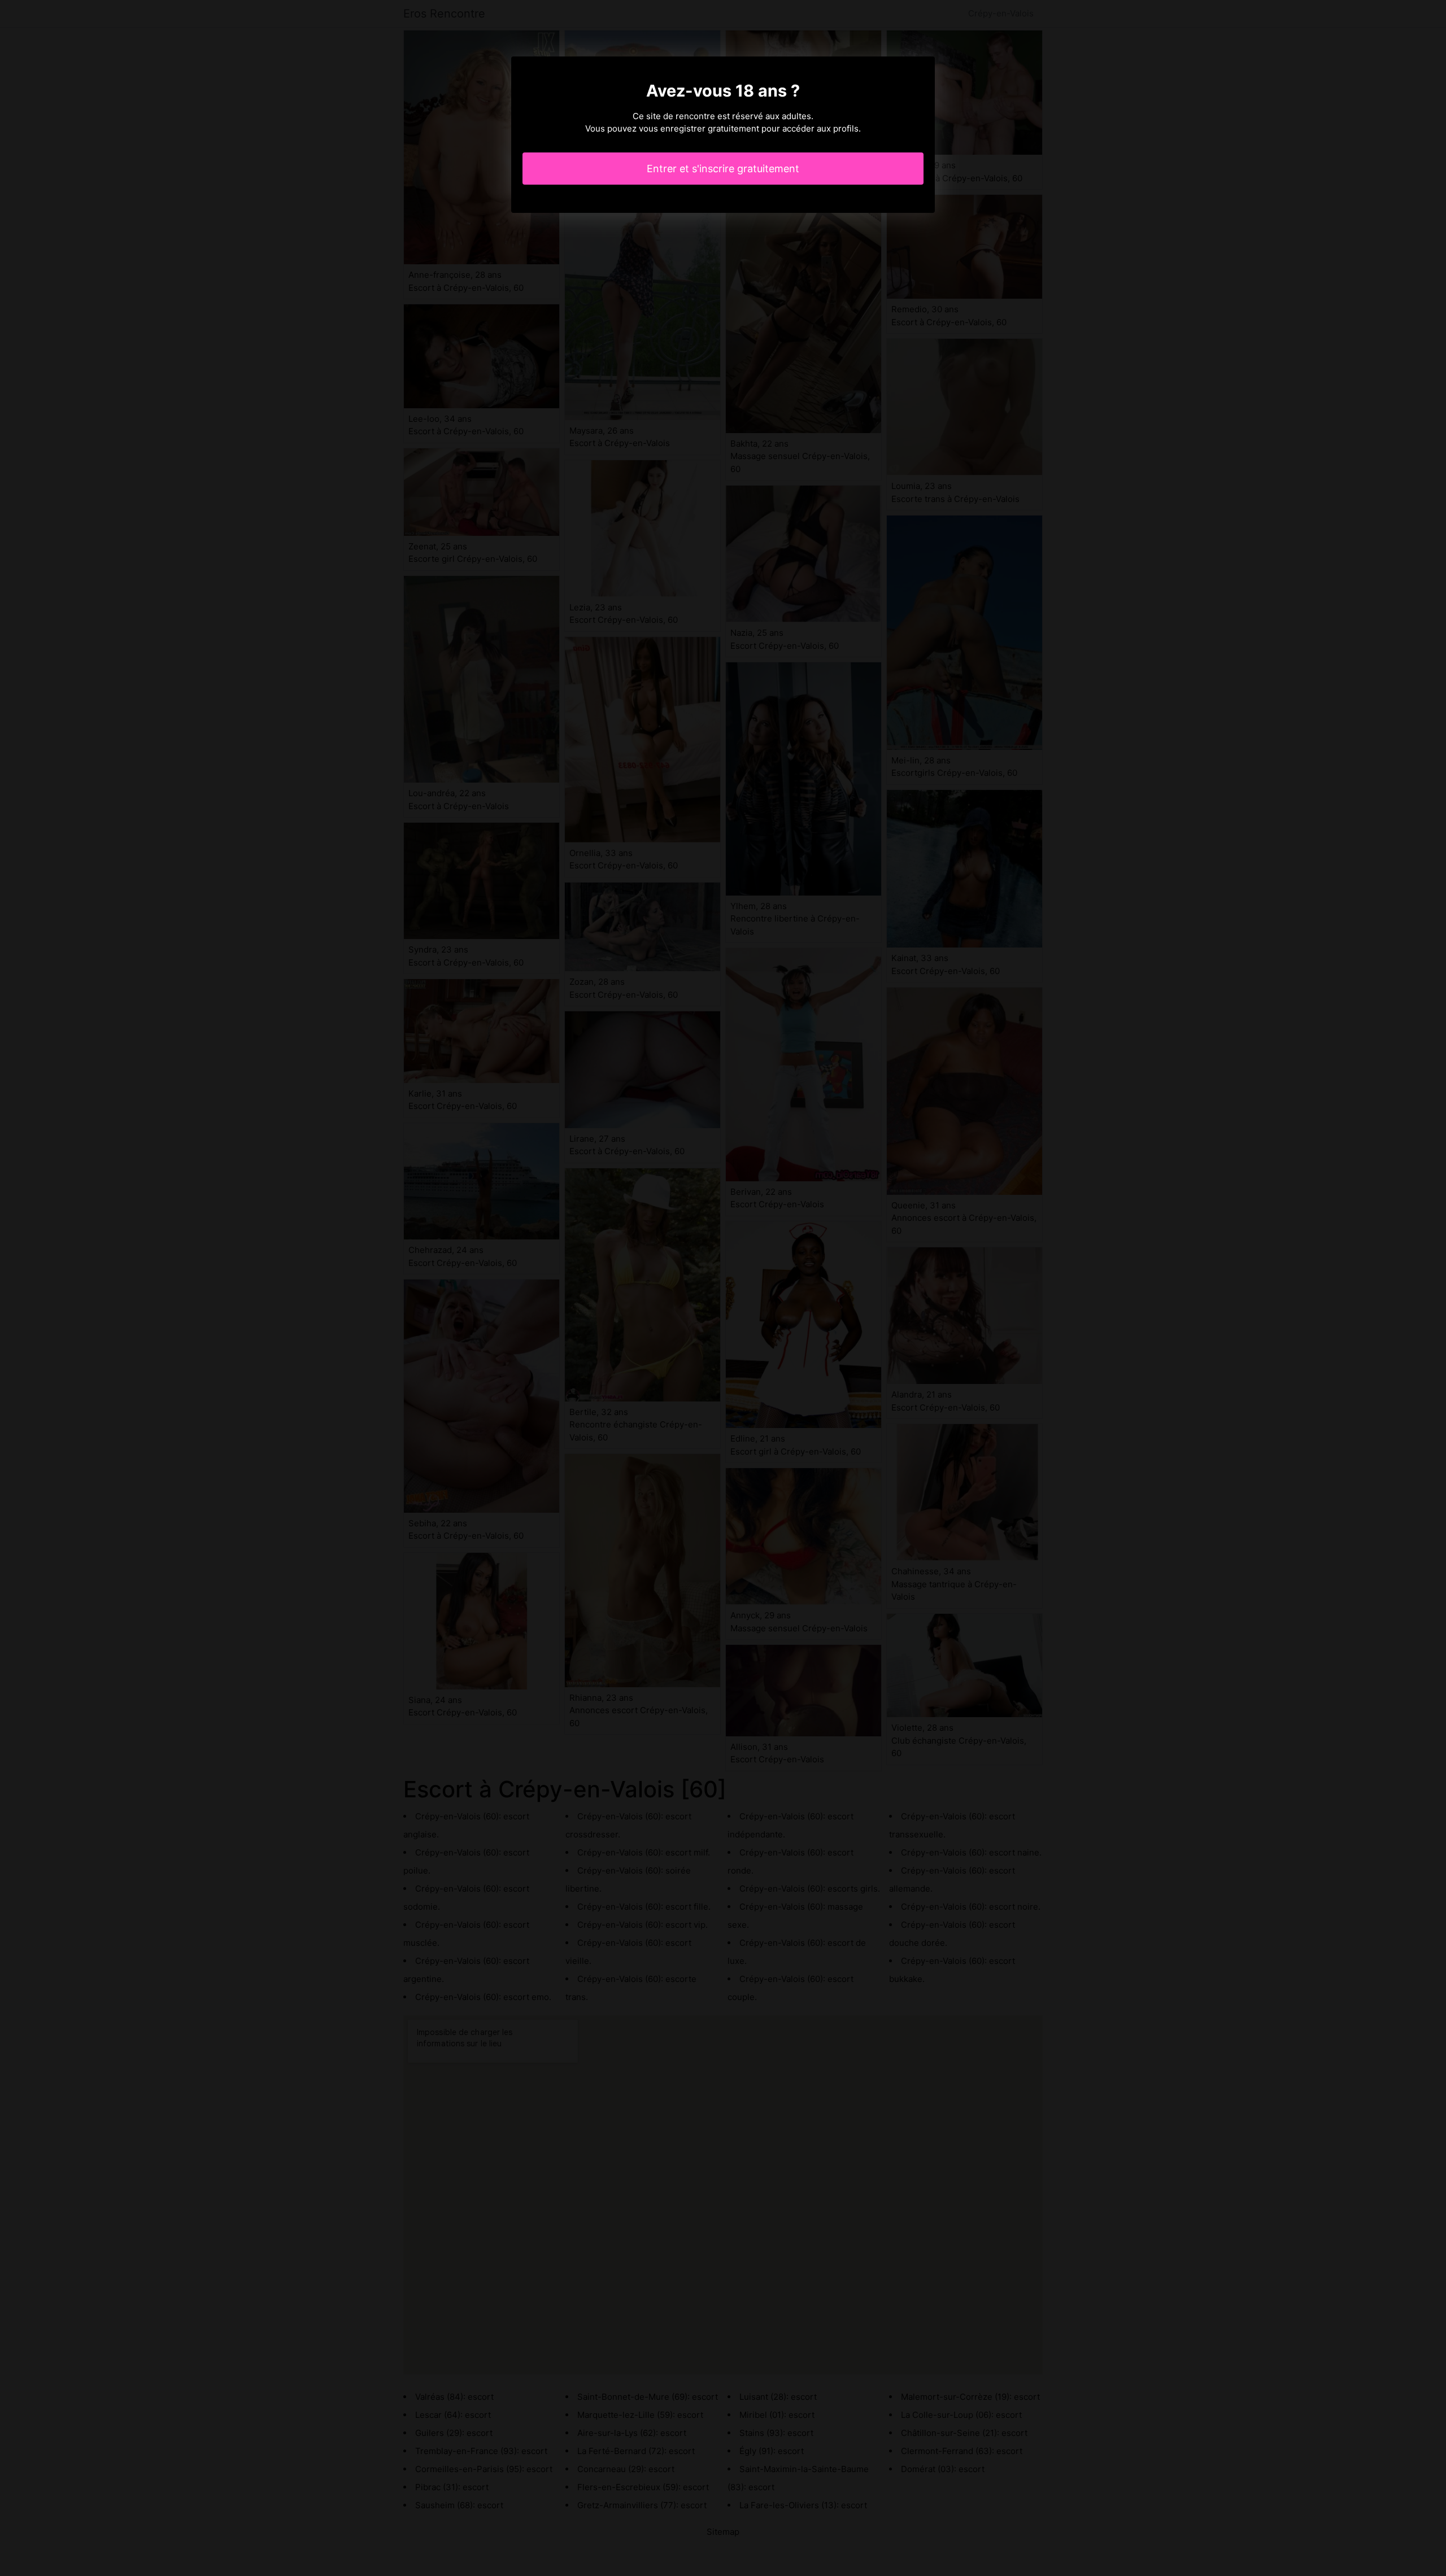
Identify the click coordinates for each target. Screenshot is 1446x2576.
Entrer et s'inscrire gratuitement (723, 169)
